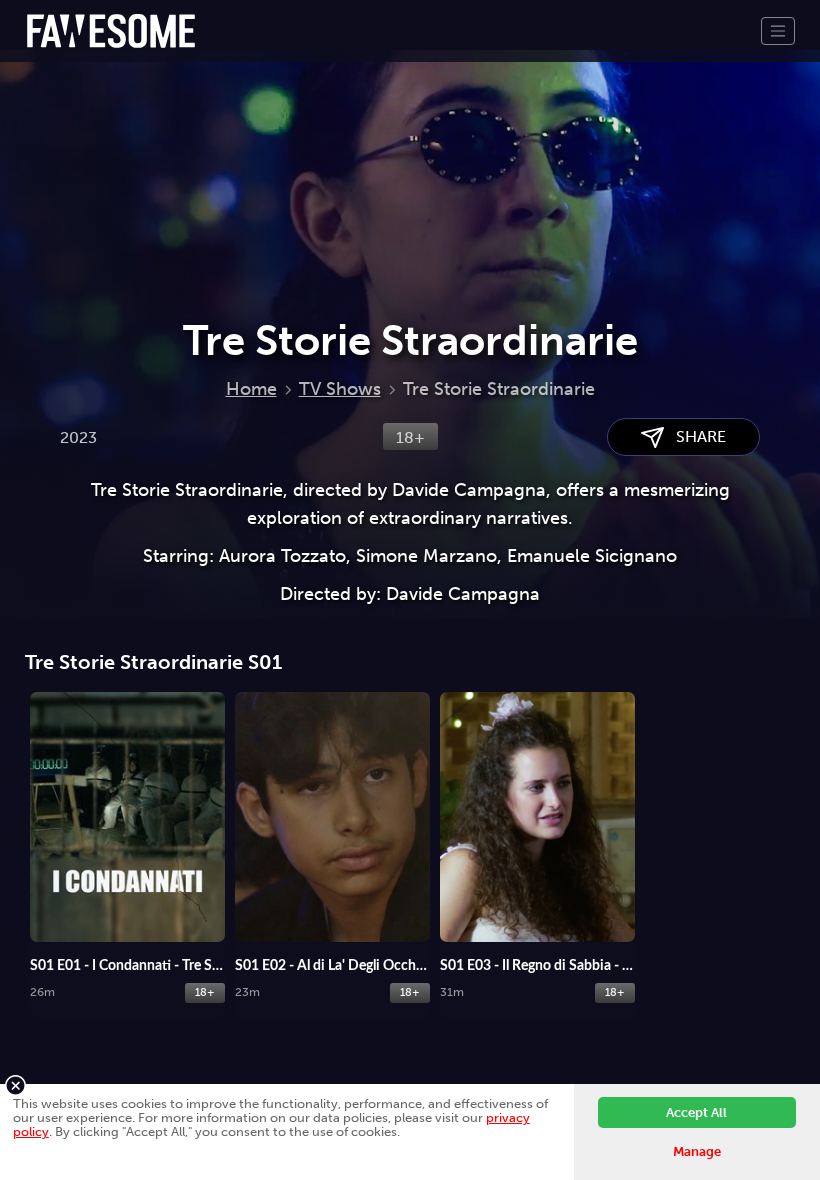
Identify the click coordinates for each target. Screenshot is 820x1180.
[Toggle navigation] (778, 31)
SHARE (695, 436)
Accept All (696, 1112)
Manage (697, 1151)
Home (251, 389)
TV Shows (340, 389)
